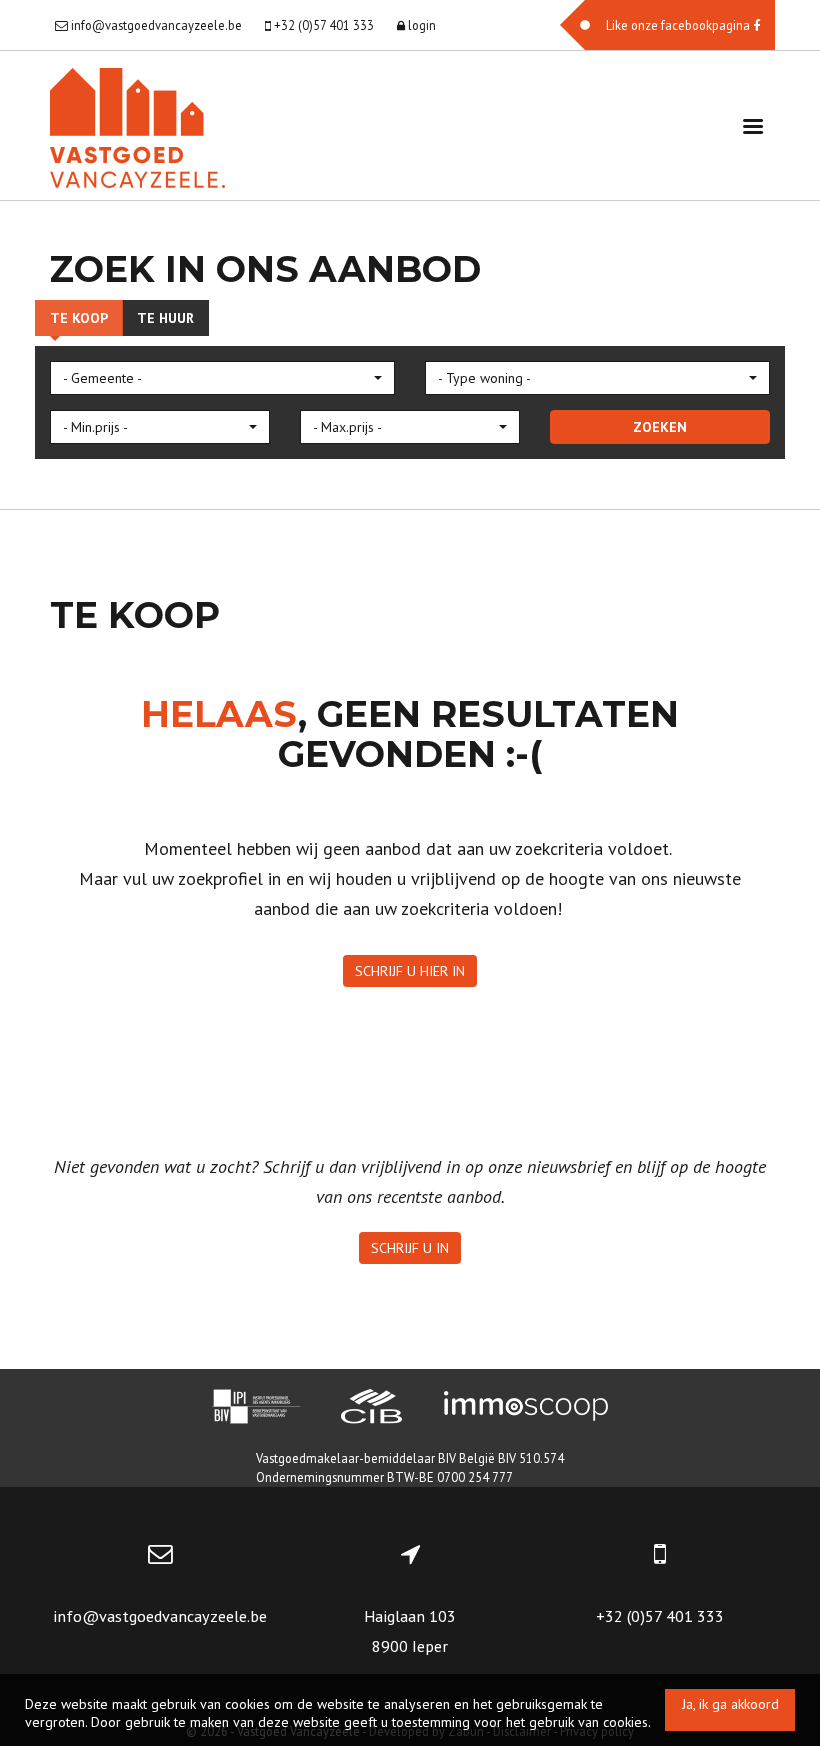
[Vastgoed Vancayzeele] (137, 125)
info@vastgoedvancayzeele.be (160, 1616)
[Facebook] (667, 25)
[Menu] (753, 125)
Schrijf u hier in (410, 971)
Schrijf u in (410, 1248)
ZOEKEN (660, 427)
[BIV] (256, 1409)
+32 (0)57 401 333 (660, 1616)
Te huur (165, 318)
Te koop (79, 318)
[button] (222, 378)
